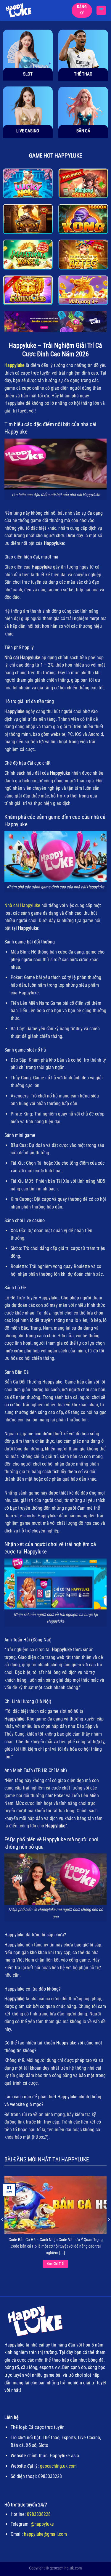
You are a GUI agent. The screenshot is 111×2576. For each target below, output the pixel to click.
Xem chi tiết (56, 2264)
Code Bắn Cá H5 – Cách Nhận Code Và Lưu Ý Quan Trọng (56, 2240)
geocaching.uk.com (58, 2466)
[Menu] (101, 10)
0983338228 (39, 2514)
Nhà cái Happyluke (22, 905)
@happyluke (42, 2524)
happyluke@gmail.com (45, 2534)
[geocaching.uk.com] (28, 10)
